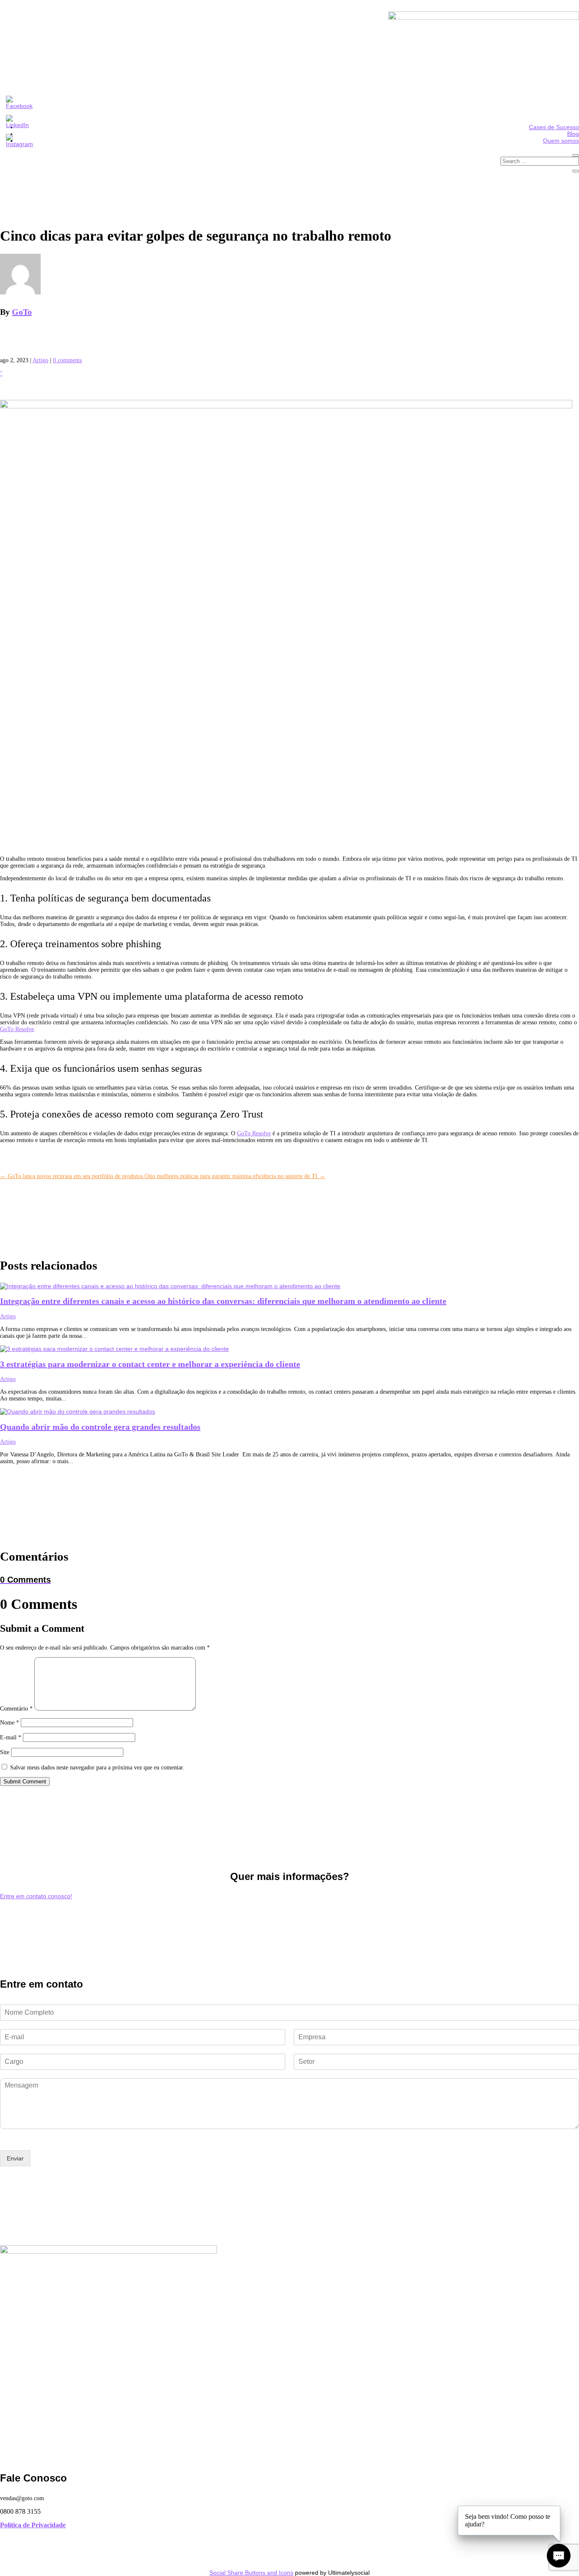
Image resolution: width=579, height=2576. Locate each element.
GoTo (22, 312)
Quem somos (561, 141)
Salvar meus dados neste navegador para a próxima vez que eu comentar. (97, 1768)
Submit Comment (25, 1782)
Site (5, 1752)
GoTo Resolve (17, 1029)
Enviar (15, 2158)
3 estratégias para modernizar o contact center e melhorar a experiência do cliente (150, 1364)
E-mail (11, 1737)
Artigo (40, 360)
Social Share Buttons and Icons (251, 2573)
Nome (10, 1723)
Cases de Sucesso (554, 127)
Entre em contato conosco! (36, 1896)
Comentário (16, 1709)
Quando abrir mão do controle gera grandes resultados (100, 1427)
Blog (573, 134)
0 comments (67, 360)
